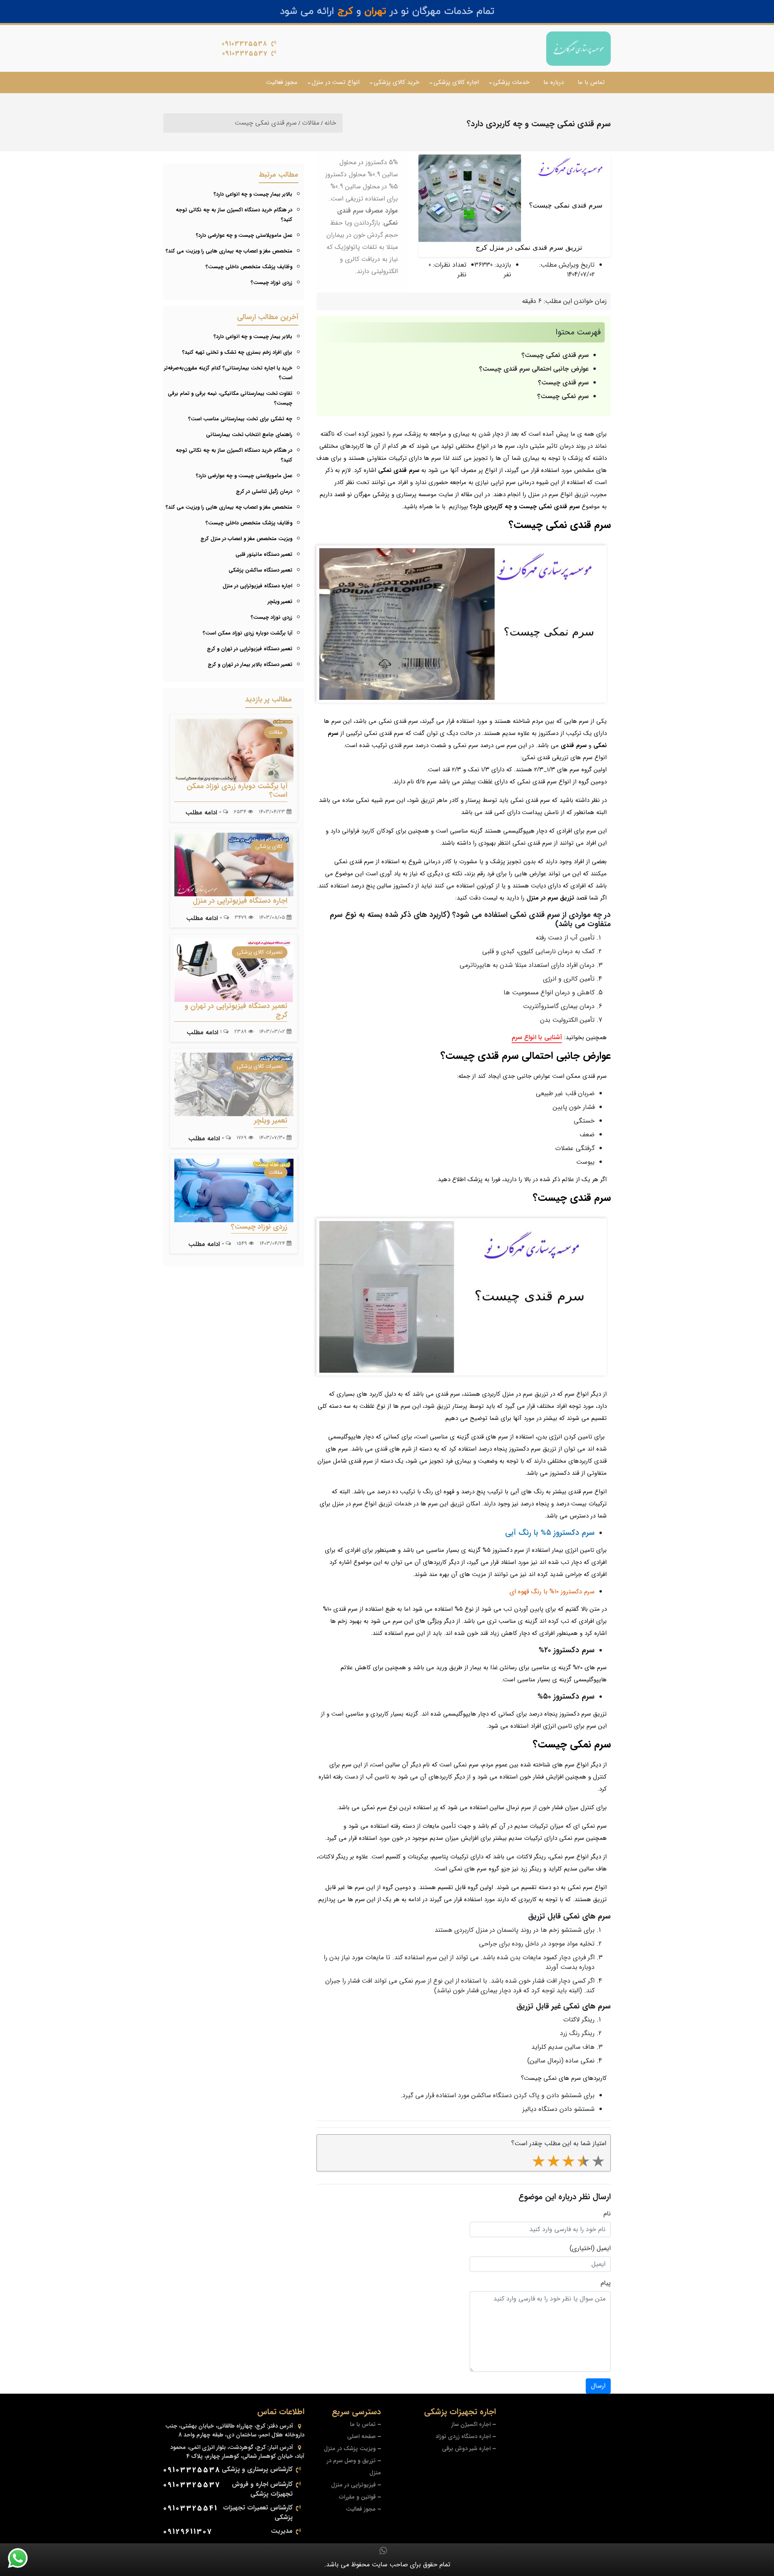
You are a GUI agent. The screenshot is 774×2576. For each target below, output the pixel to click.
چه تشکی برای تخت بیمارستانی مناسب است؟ (240, 419)
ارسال (598, 2386)
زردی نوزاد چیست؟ (272, 283)
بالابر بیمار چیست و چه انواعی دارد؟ (253, 194)
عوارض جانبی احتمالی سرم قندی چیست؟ (534, 369)
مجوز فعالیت (282, 82)
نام (607, 2214)
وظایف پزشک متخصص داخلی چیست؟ (249, 267)
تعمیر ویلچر (280, 602)
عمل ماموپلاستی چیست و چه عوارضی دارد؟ (244, 235)
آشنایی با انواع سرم (537, 1037)
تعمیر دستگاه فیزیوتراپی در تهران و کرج (250, 649)
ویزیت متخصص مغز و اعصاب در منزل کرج (246, 539)
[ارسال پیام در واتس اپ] (23, 2558)
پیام (606, 2283)
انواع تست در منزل (336, 82)
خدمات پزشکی (511, 82)
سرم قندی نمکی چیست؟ (555, 355)
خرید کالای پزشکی (396, 82)
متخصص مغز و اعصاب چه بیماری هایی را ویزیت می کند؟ (229, 251)
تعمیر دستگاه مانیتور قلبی (264, 554)
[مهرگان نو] (578, 49)
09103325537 (245, 53)
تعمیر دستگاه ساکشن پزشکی (260, 570)
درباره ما (553, 82)
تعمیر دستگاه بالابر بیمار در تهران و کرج (250, 665)
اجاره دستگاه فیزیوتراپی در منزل (257, 586)
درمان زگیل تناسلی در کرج (264, 492)
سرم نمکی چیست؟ (563, 396)
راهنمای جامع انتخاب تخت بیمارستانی (249, 435)
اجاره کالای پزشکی (456, 82)
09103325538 (244, 44)
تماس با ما (591, 82)
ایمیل (604, 2248)
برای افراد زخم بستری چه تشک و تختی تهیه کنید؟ (237, 352)
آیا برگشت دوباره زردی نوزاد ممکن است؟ (248, 633)
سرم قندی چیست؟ (563, 383)
